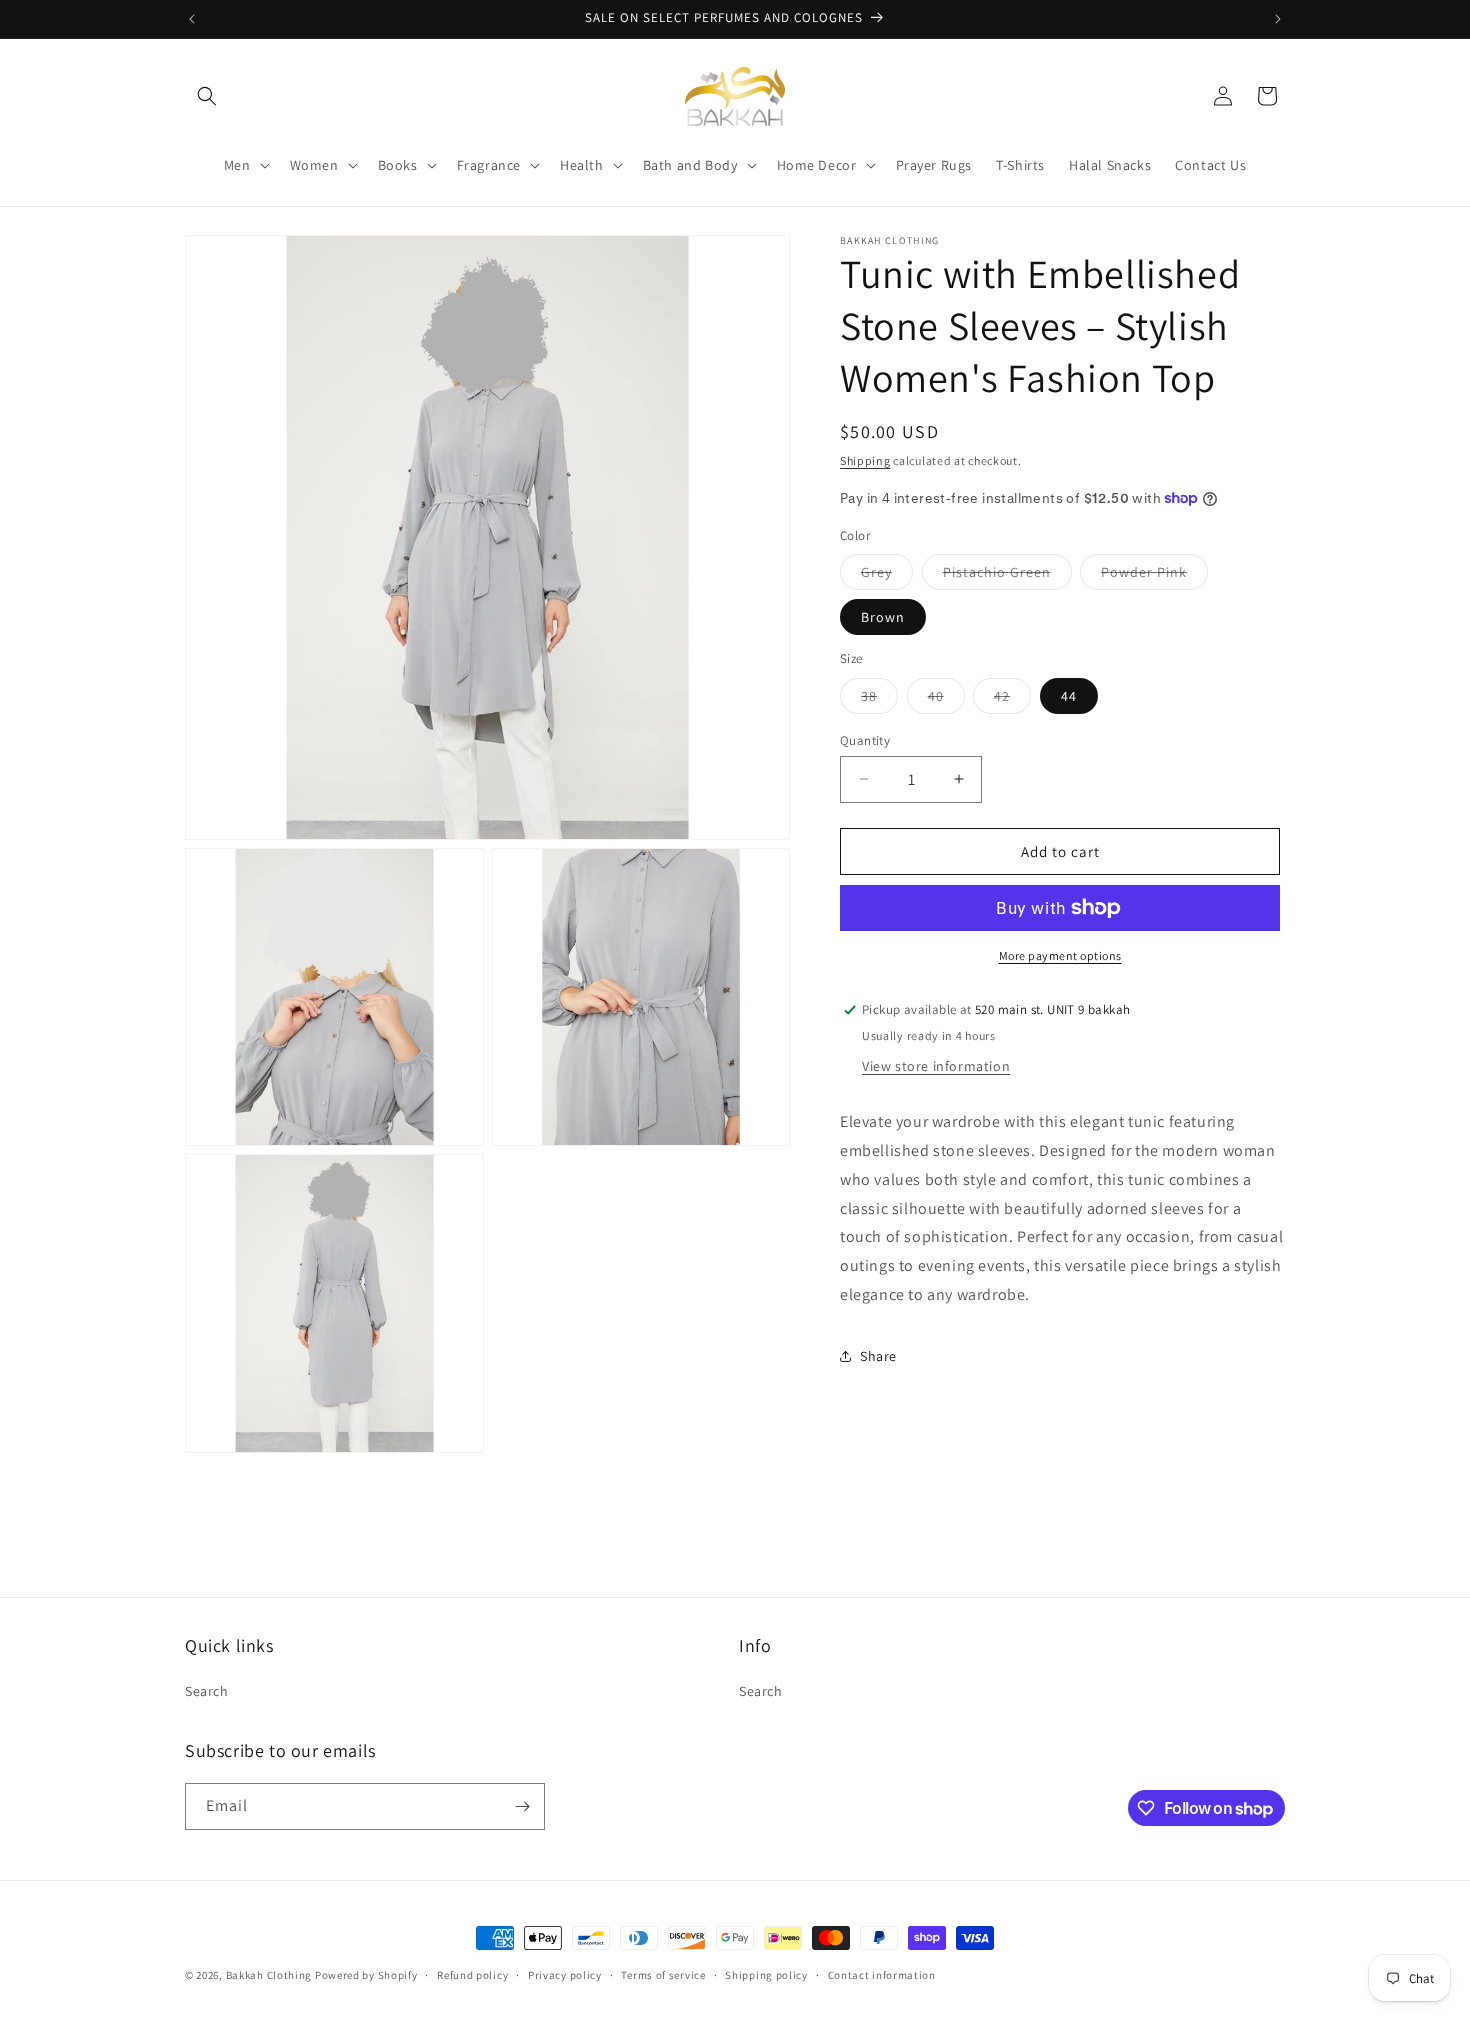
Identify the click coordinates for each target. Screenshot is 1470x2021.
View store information (936, 1066)
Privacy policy (565, 1975)
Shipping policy (766, 1975)
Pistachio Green (1007, 576)
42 (1012, 699)
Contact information (882, 1975)
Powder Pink (1154, 576)
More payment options (1060, 955)
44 (1069, 695)
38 (879, 699)
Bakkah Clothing (269, 1975)
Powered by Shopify (366, 1975)
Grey (887, 576)
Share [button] (878, 1356)
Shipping (865, 460)
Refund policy (472, 1975)
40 (946, 699)
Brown (883, 617)
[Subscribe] (522, 1806)
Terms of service (663, 1975)
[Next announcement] (1278, 19)
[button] (207, 96)
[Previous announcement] (192, 19)
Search (207, 1691)
